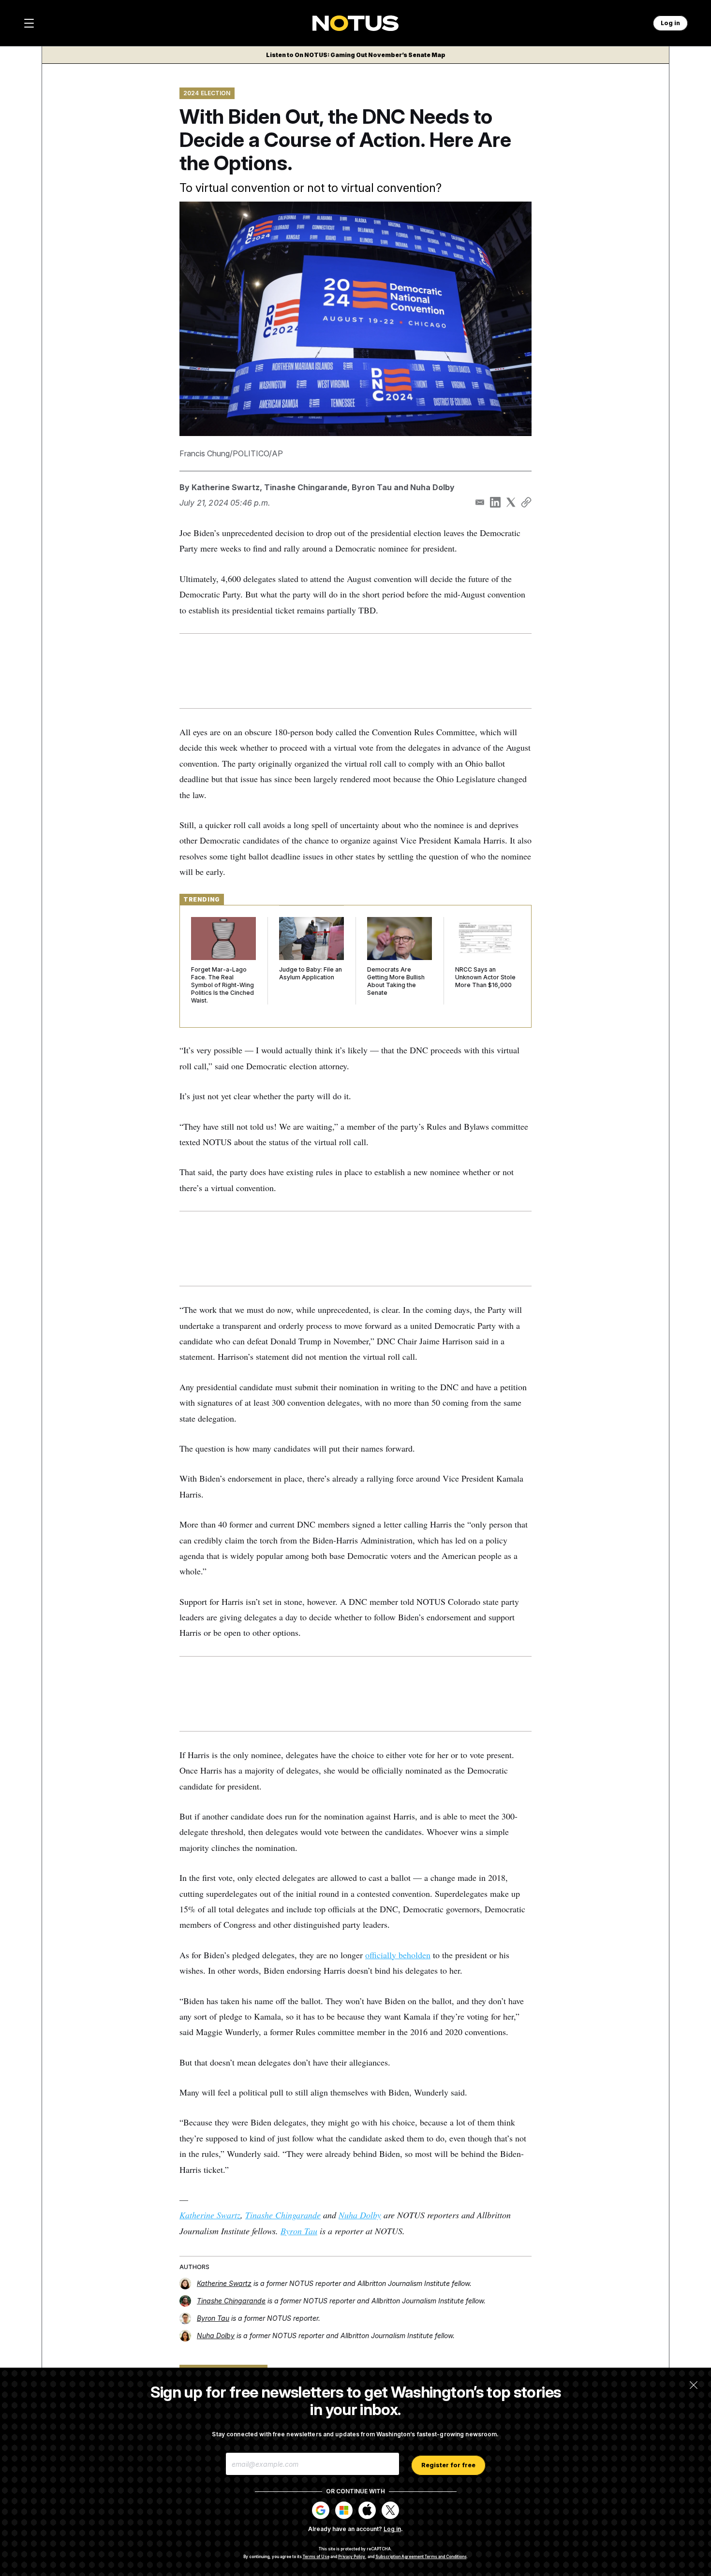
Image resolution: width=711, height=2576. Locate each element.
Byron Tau (372, 487)
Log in (392, 2529)
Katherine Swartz (226, 487)
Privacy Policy (352, 2557)
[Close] (694, 2385)
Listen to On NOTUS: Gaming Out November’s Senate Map (356, 55)
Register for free (448, 2465)
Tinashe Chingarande (306, 487)
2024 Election (207, 93)
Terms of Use (316, 2557)
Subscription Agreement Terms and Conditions (421, 2557)
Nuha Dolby (432, 487)
